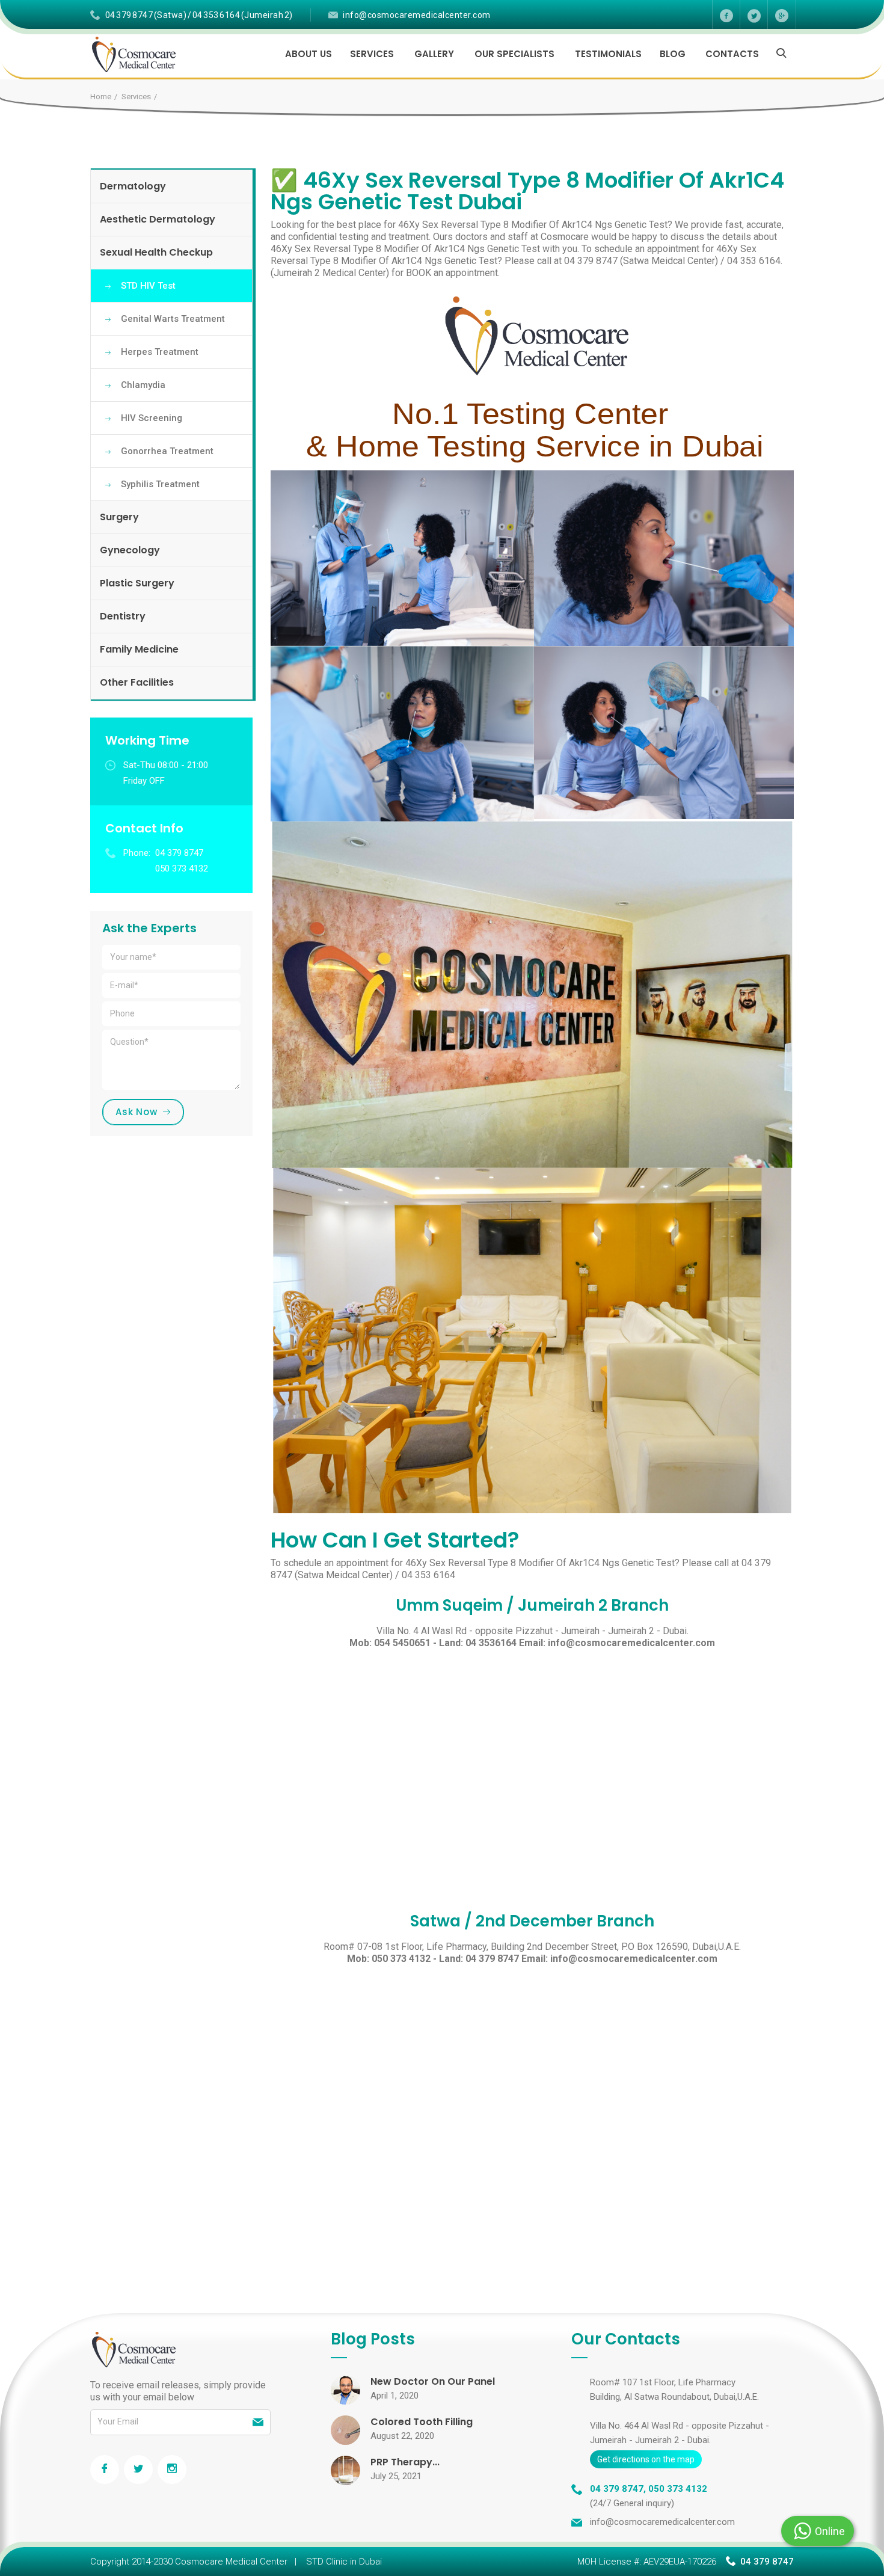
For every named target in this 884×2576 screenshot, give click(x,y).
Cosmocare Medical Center (231, 2562)
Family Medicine (139, 649)
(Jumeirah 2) (267, 15)
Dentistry (123, 616)
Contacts (732, 54)
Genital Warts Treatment (173, 319)
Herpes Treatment (160, 352)
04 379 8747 (129, 15)
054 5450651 (402, 1643)
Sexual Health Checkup (156, 252)
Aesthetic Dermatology (158, 219)
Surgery (119, 517)
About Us (308, 54)
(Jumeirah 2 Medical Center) (330, 273)
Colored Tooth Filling (422, 2422)
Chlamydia (143, 385)
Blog (673, 54)
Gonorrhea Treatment (167, 451)
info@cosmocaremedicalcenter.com (417, 15)
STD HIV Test (148, 286)
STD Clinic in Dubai (344, 2562)
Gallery (434, 54)
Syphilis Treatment (160, 484)
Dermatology (133, 186)
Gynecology (130, 550)
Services (372, 54)
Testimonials (608, 54)
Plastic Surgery (137, 583)
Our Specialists (514, 54)
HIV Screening (152, 418)
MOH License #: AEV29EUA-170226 (647, 2562)
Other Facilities (137, 682)
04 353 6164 (216, 15)
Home (101, 97)
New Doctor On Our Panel (433, 2381)
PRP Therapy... (405, 2462)
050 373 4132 (401, 1959)
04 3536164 (491, 1643)
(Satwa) (170, 15)
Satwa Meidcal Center (669, 261)
